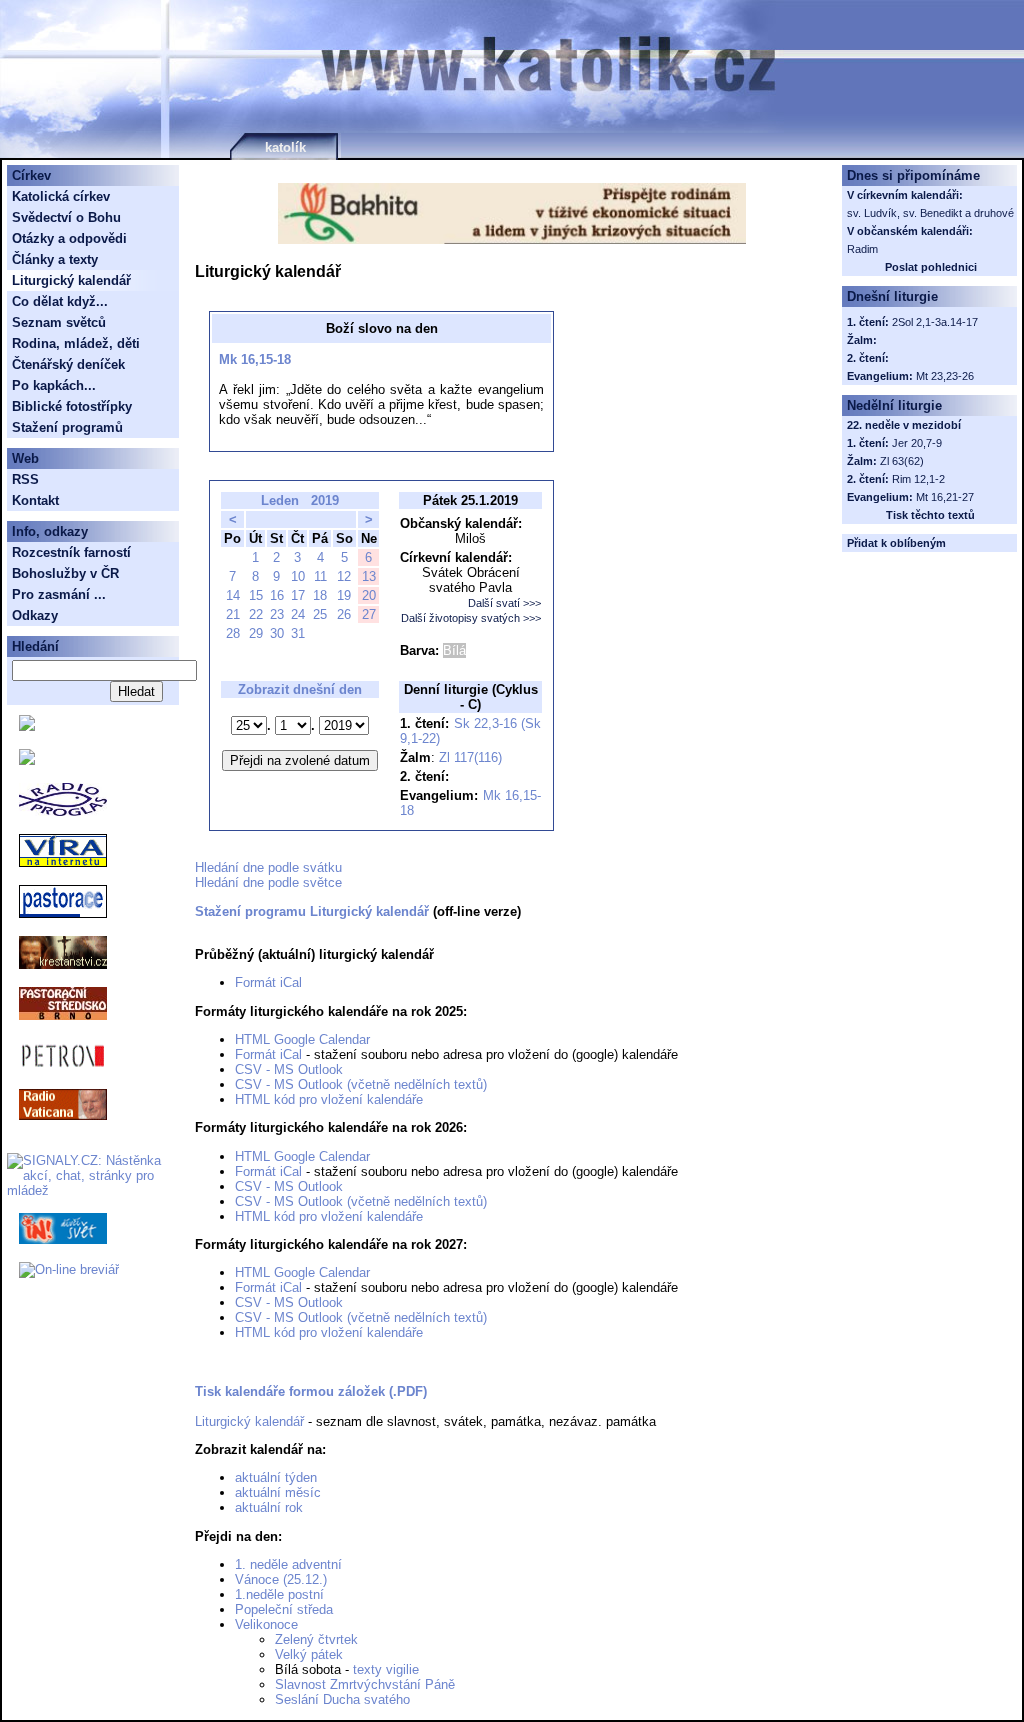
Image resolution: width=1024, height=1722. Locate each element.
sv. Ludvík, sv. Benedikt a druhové (930, 213)
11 (320, 576)
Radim (862, 249)
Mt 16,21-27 (945, 497)
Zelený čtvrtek (316, 1639)
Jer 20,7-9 (917, 443)
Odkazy (35, 615)
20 (369, 595)
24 (298, 614)
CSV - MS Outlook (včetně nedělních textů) (361, 1084)
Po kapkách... (54, 385)
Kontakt (35, 500)
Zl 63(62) (902, 461)
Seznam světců (59, 322)
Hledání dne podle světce (268, 882)
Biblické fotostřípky (72, 406)
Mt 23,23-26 (945, 376)
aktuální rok (269, 1507)
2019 (325, 500)
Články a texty (55, 259)
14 (233, 595)
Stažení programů (67, 427)
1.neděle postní (279, 1594)
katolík (285, 147)
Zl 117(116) (470, 757)
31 (298, 633)
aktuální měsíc (278, 1492)
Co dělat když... (60, 301)
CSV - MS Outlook (289, 1069)
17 (298, 595)
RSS (25, 479)
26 (344, 614)
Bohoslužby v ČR (65, 573)
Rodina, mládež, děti (76, 343)
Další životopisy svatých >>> (471, 618)
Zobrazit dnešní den (300, 689)
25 (320, 614)
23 (277, 614)
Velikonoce (266, 1624)
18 (320, 595)
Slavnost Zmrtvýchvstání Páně (365, 1684)
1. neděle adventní (288, 1564)
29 (256, 633)
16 (277, 595)
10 (298, 576)
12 (344, 576)
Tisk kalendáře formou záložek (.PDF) (311, 1391)
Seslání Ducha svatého (342, 1699)
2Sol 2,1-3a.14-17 (935, 322)
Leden (280, 500)
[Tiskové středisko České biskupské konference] (27, 760)
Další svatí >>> (504, 603)
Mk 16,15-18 (255, 359)
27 (369, 614)
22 (256, 614)
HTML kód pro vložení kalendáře (329, 1099)
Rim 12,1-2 (918, 479)
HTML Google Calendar (302, 1039)
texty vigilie (386, 1669)
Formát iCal (268, 982)
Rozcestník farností (71, 552)
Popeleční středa (284, 1609)
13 (369, 576)
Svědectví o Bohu (66, 217)
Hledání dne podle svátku (268, 867)
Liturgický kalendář (249, 1421)
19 (344, 595)
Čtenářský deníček (68, 364)
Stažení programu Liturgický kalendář (312, 911)
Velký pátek (309, 1654)
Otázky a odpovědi (69, 238)
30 (277, 633)
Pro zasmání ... (59, 594)
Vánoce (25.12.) (281, 1579)
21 (233, 614)
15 (256, 595)
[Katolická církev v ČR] (27, 726)
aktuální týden (276, 1477)
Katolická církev (61, 196)
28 (233, 633)
